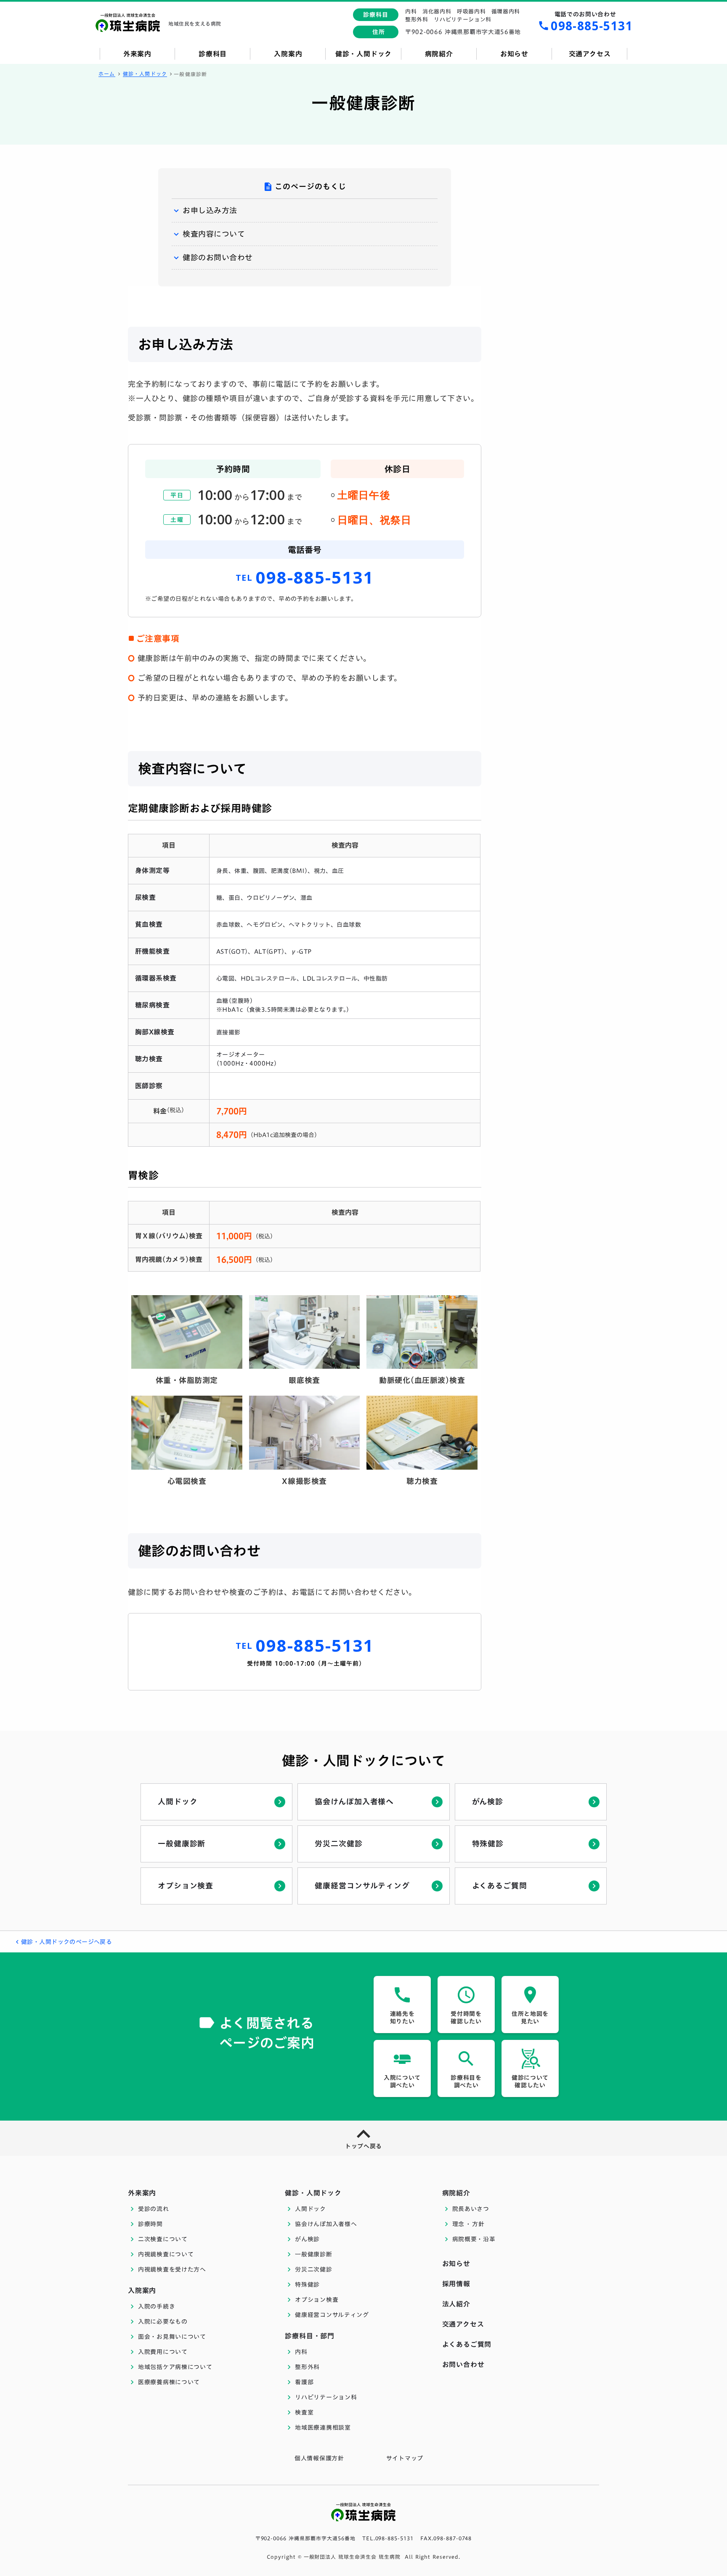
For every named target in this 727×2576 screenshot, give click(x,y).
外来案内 (142, 2193)
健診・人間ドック (145, 74)
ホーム (107, 74)
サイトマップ (405, 2458)
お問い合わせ (463, 2364)
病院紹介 (456, 2193)
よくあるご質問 (467, 2344)
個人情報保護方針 (319, 2458)
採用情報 (456, 2284)
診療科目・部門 (310, 2336)
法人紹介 (456, 2304)
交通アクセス (463, 2324)
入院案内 (142, 2290)
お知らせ (456, 2264)
